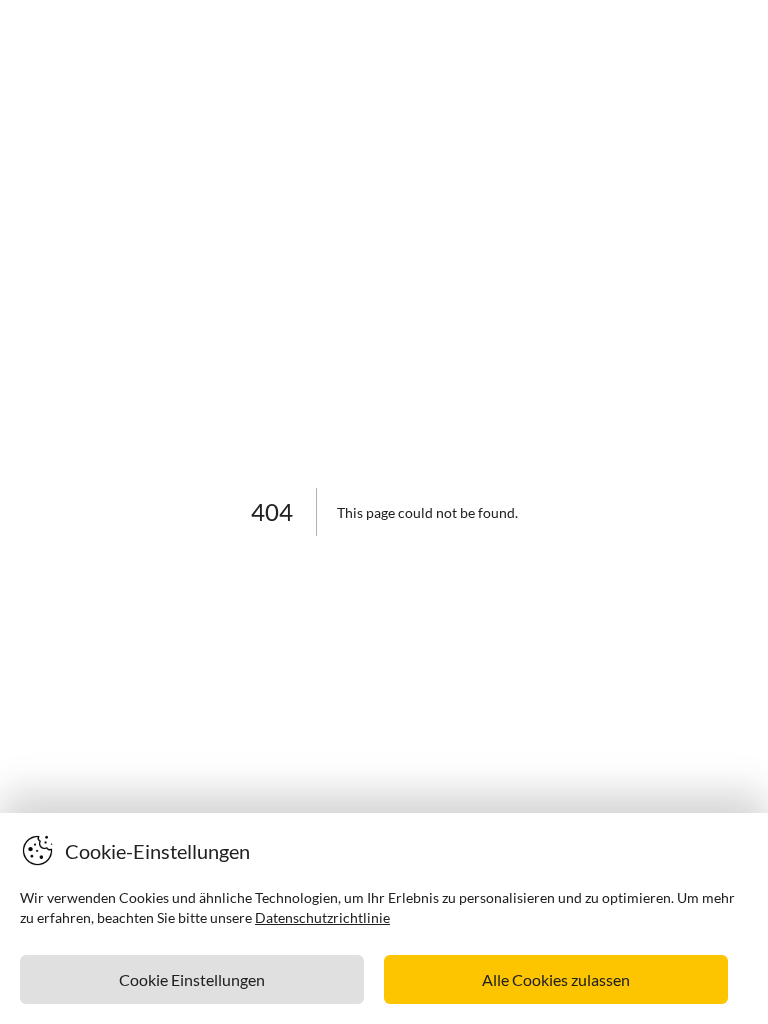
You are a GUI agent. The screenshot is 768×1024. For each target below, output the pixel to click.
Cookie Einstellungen (192, 979)
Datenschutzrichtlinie (322, 917)
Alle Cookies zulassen (556, 979)
